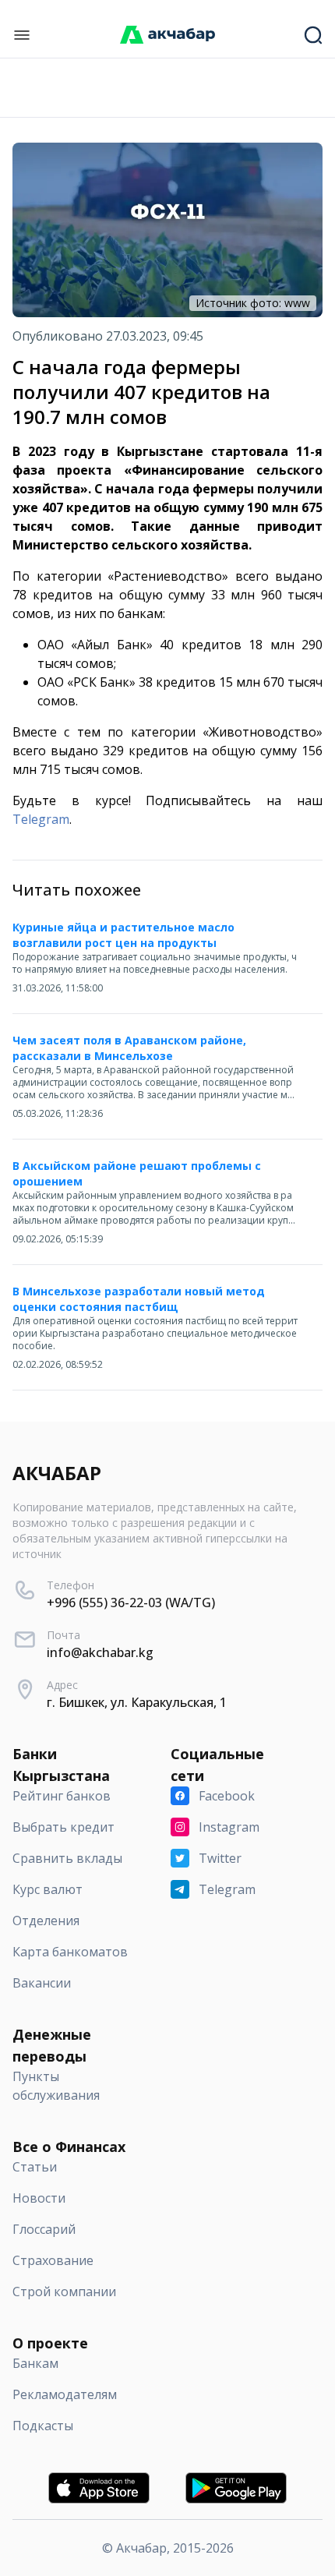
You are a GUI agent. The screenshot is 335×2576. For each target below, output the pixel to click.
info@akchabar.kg (100, 1652)
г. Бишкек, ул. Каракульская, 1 (137, 1702)
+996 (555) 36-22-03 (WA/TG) (131, 1602)
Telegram (41, 819)
